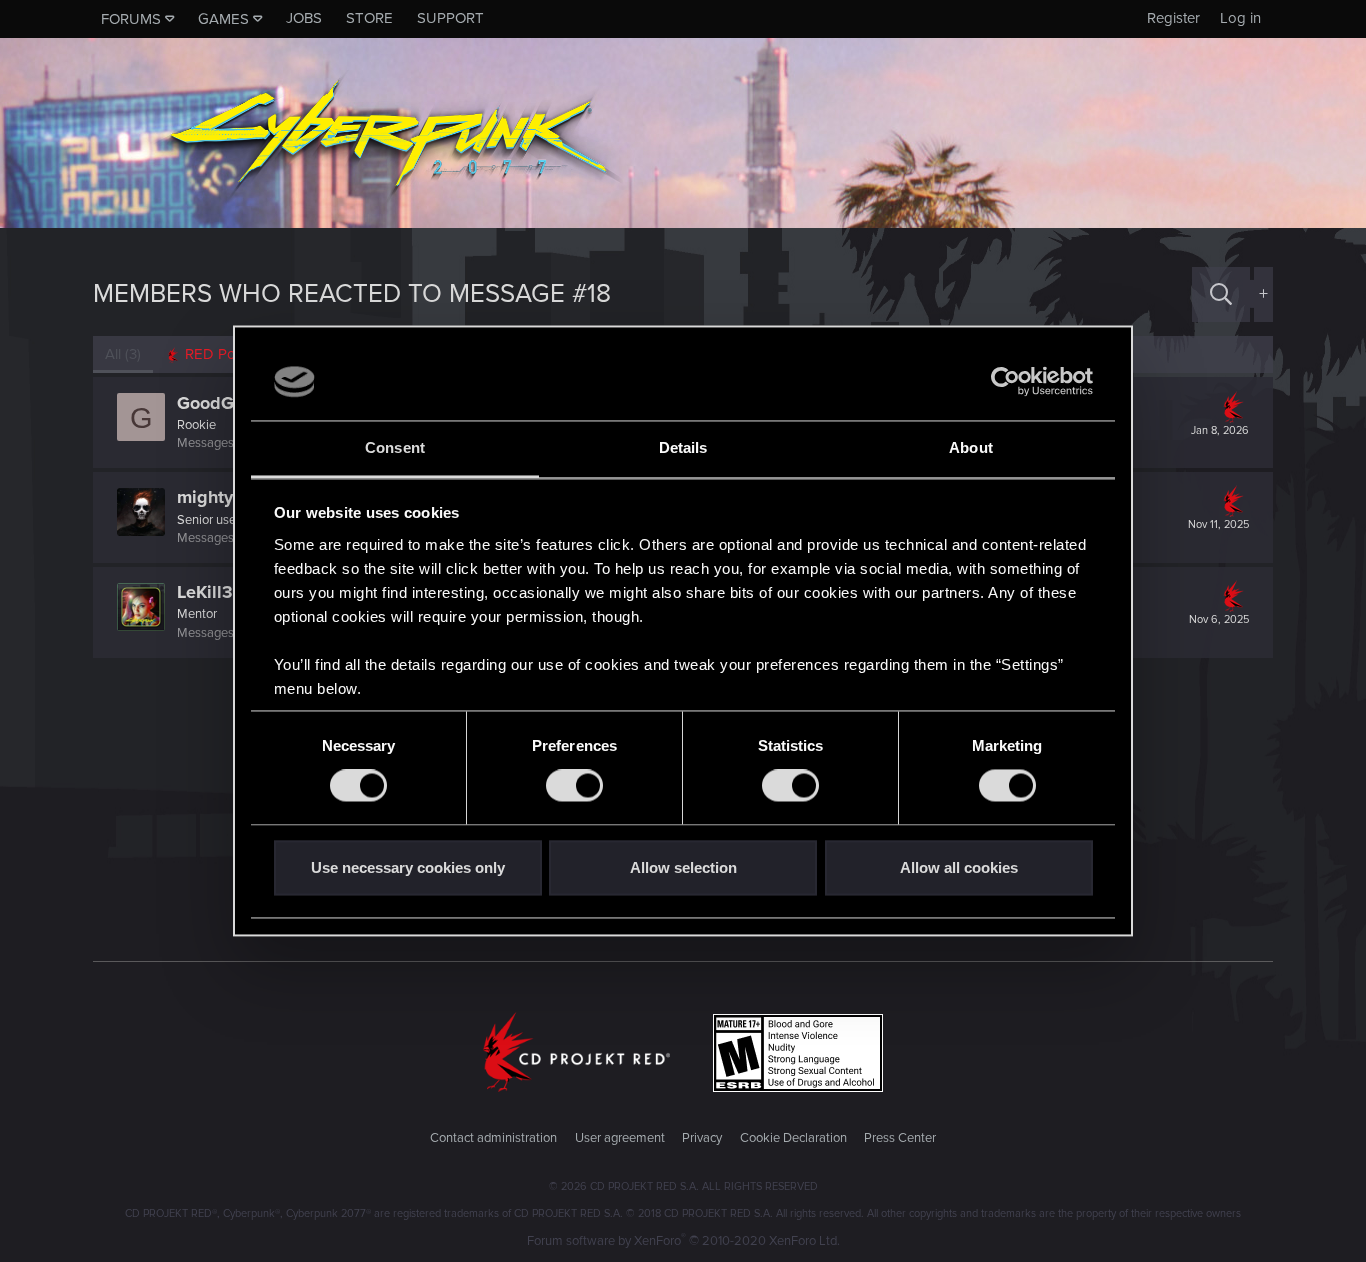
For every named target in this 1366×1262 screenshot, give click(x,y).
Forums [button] (131, 19)
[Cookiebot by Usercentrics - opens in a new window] (1005, 382)
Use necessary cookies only (408, 867)
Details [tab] (683, 447)
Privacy (702, 1138)
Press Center (900, 1138)
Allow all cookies (959, 867)
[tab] (218, 354)
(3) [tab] (123, 354)
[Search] (1221, 294)
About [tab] (971, 447)
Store (369, 18)
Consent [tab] (395, 447)
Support (450, 18)
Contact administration (493, 1138)
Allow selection (683, 867)
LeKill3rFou (223, 592)
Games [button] (223, 19)
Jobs (304, 18)
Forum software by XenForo (683, 1241)
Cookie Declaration (793, 1138)
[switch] (574, 786)
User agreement (620, 1138)
